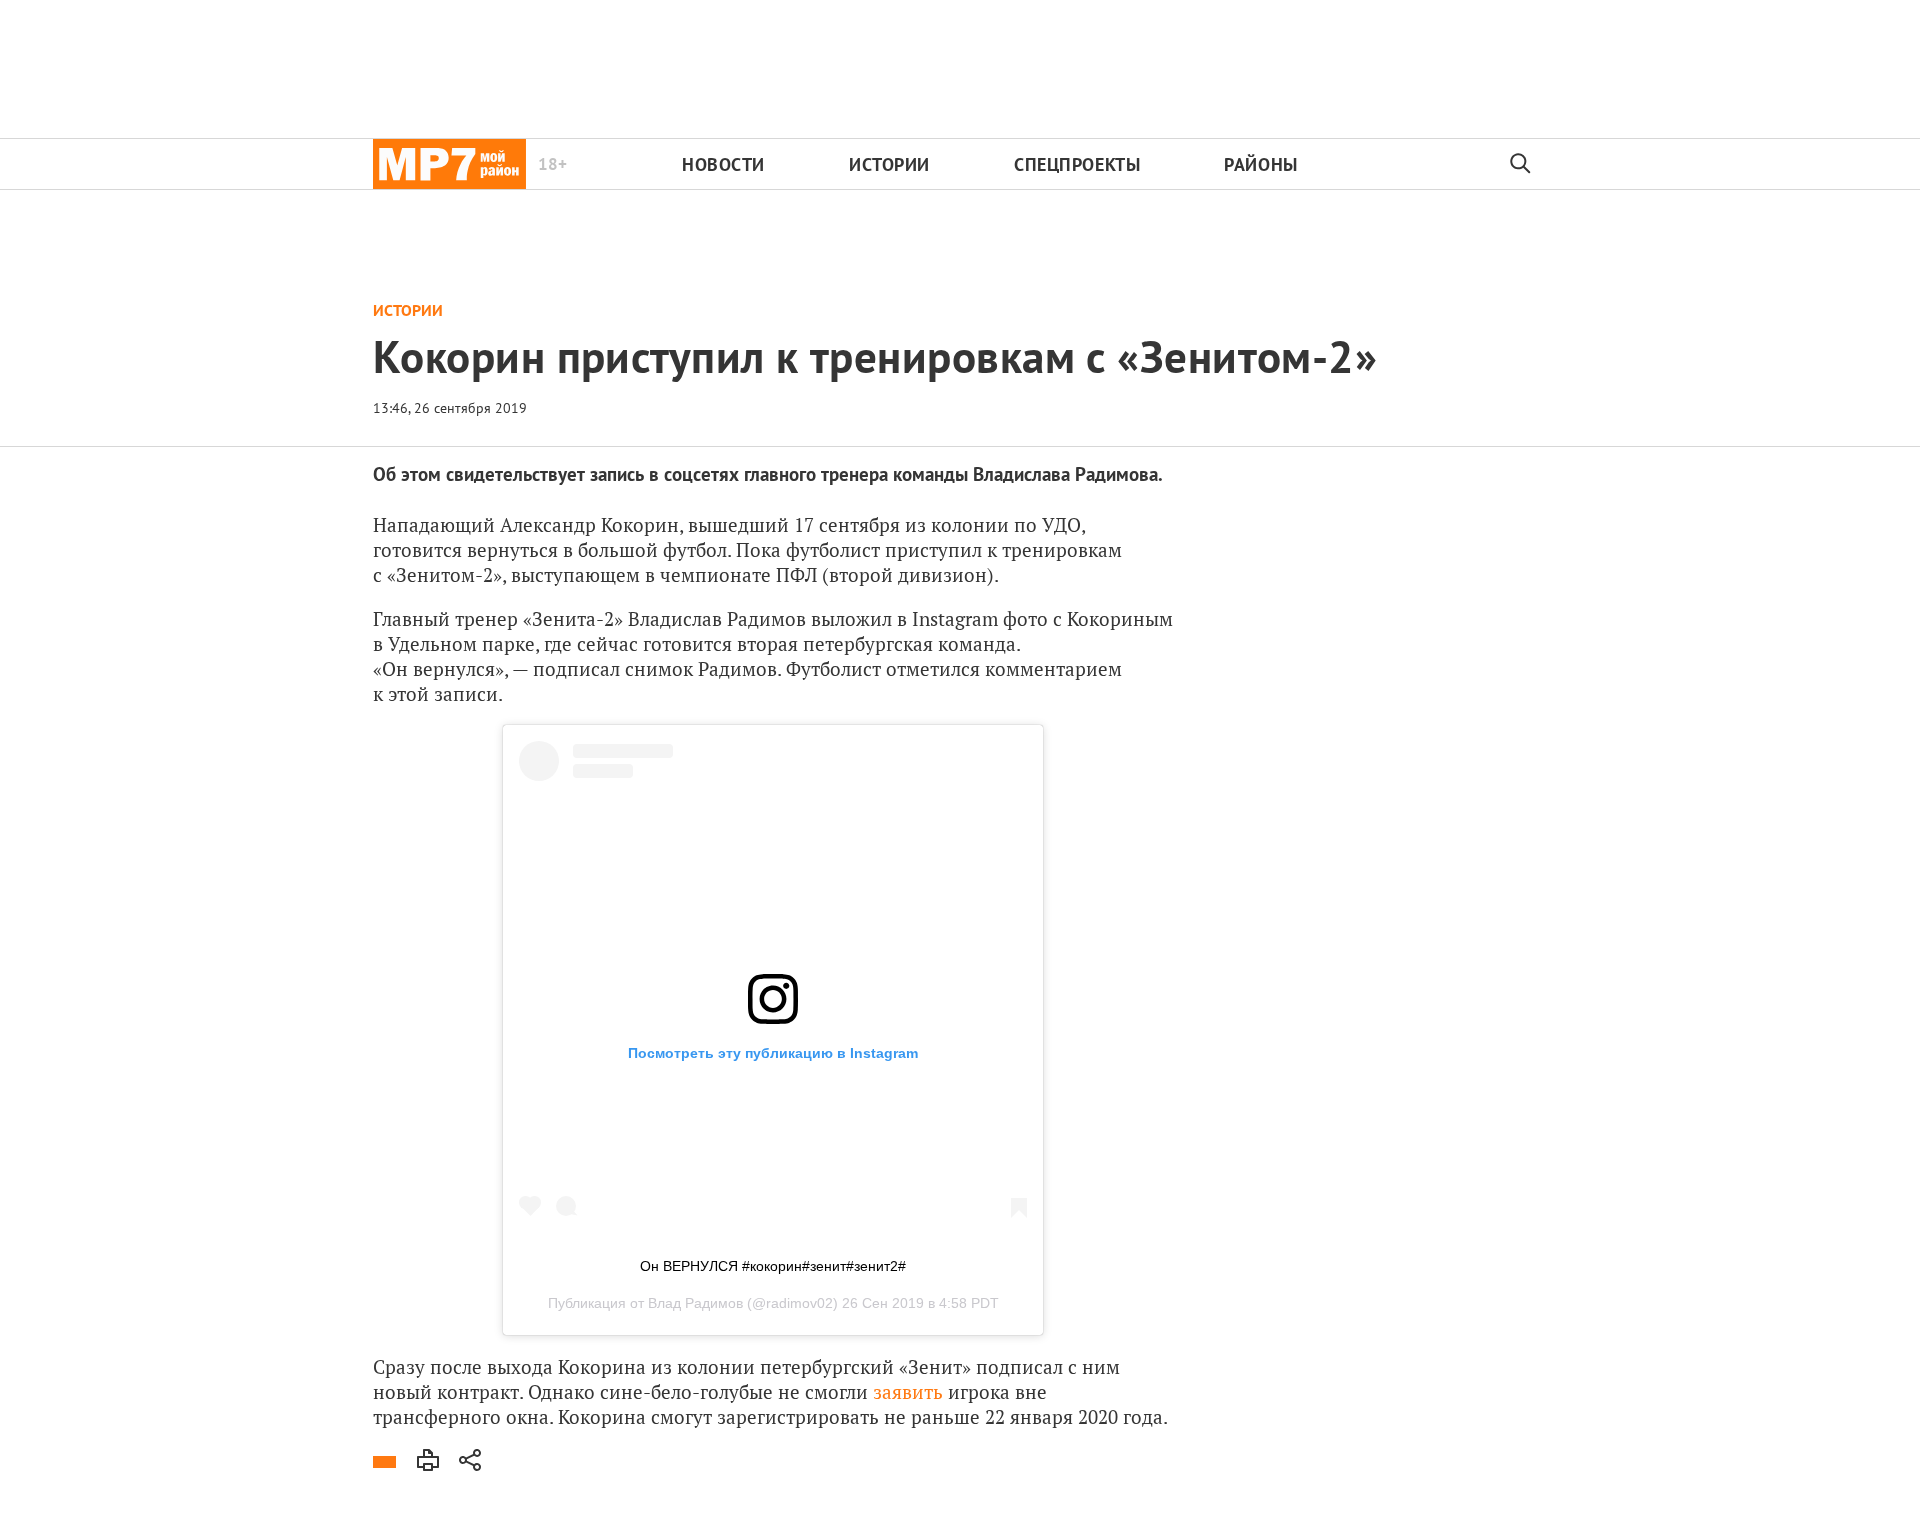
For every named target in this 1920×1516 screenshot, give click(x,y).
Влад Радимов (695, 1303)
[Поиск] (1521, 164)
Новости (723, 164)
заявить (908, 1391)
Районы (1260, 164)
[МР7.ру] (449, 164)
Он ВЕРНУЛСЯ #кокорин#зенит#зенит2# (773, 1266)
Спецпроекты (1077, 164)
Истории (889, 164)
